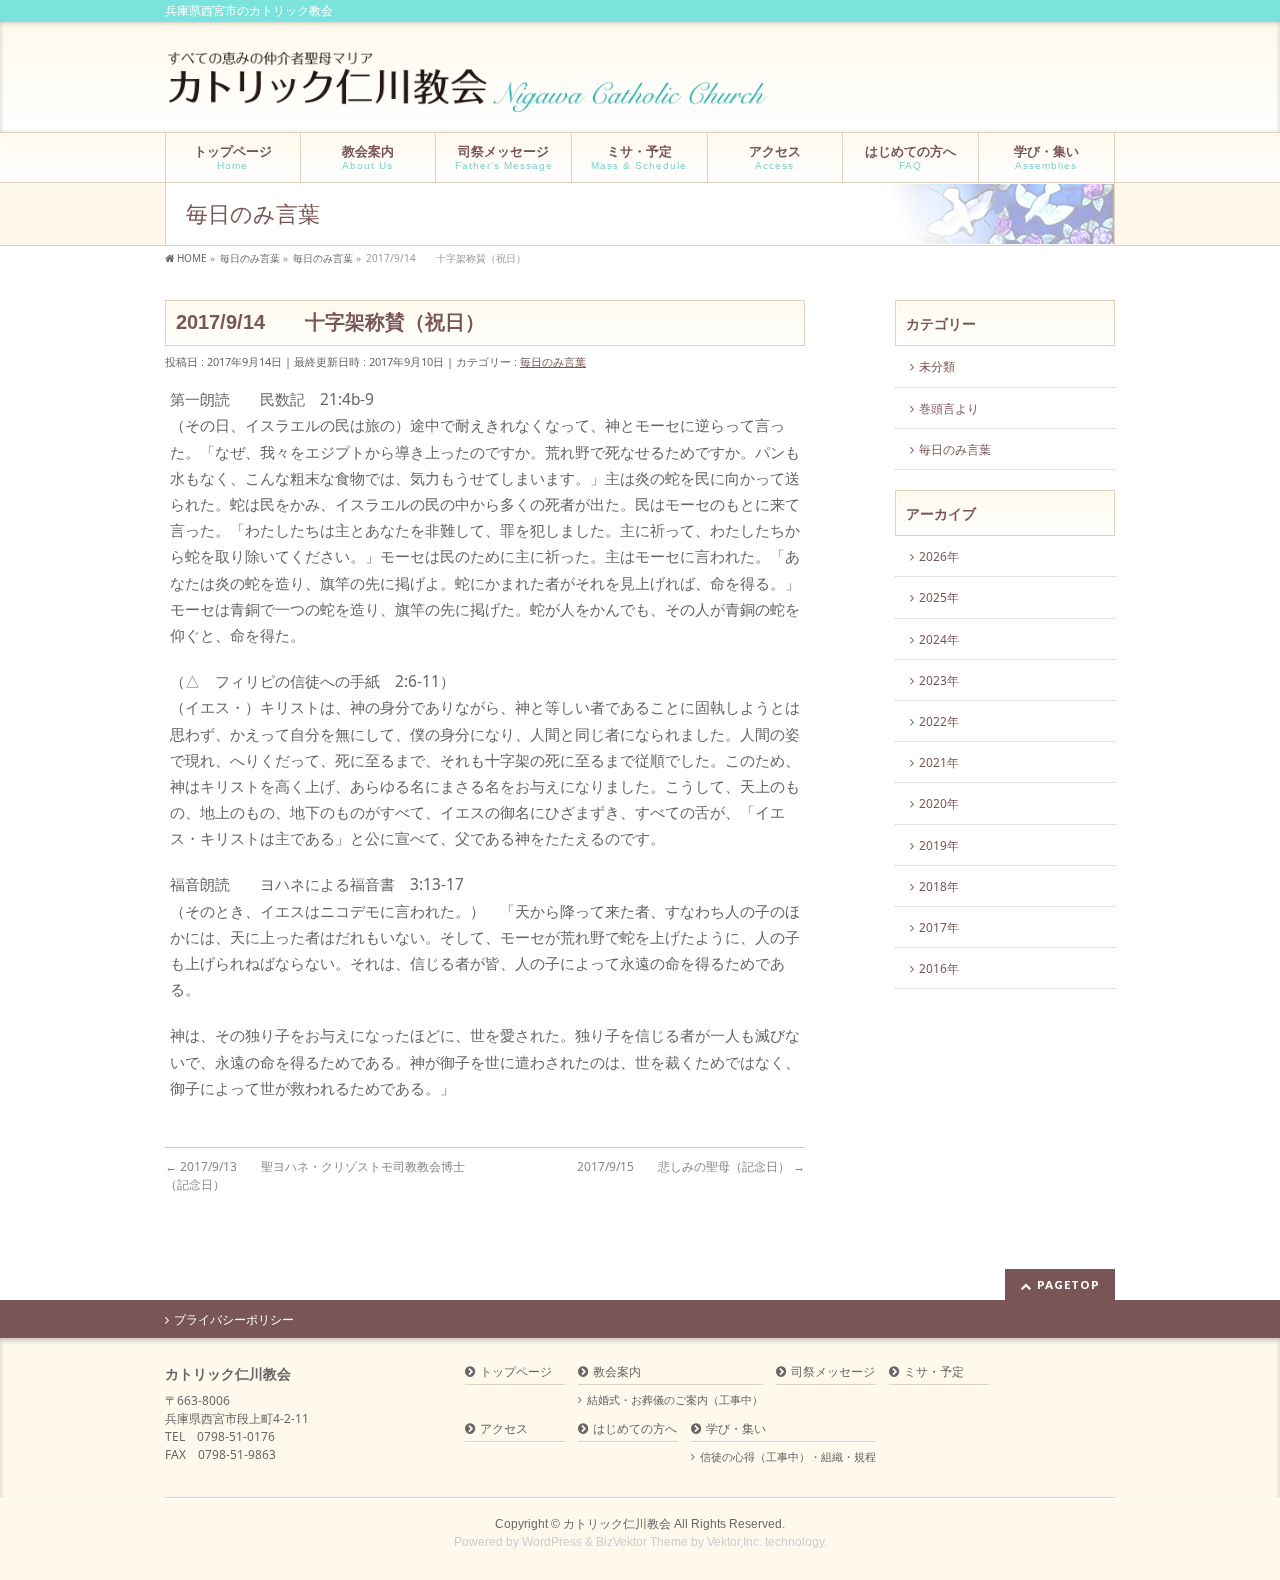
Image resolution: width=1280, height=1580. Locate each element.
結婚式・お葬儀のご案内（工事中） (675, 1400)
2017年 (939, 927)
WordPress (552, 1542)
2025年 (939, 597)
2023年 (939, 680)
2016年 (939, 968)
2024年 (939, 639)
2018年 (939, 886)
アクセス (504, 1429)
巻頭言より (949, 408)
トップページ (516, 1372)
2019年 (939, 845)
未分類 (937, 366)
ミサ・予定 (934, 1372)
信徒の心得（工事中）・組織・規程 (788, 1457)
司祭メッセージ (833, 1372)
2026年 (939, 556)
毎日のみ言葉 (553, 361)
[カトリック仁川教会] (469, 89)
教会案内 (617, 1372)
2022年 (939, 721)
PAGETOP (1068, 1284)
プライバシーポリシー (234, 1320)
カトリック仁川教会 (617, 1524)
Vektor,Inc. (734, 1542)
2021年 (939, 762)
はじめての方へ (635, 1429)
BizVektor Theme (642, 1542)
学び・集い (736, 1429)
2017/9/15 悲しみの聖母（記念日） (691, 1166)
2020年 (939, 803)
